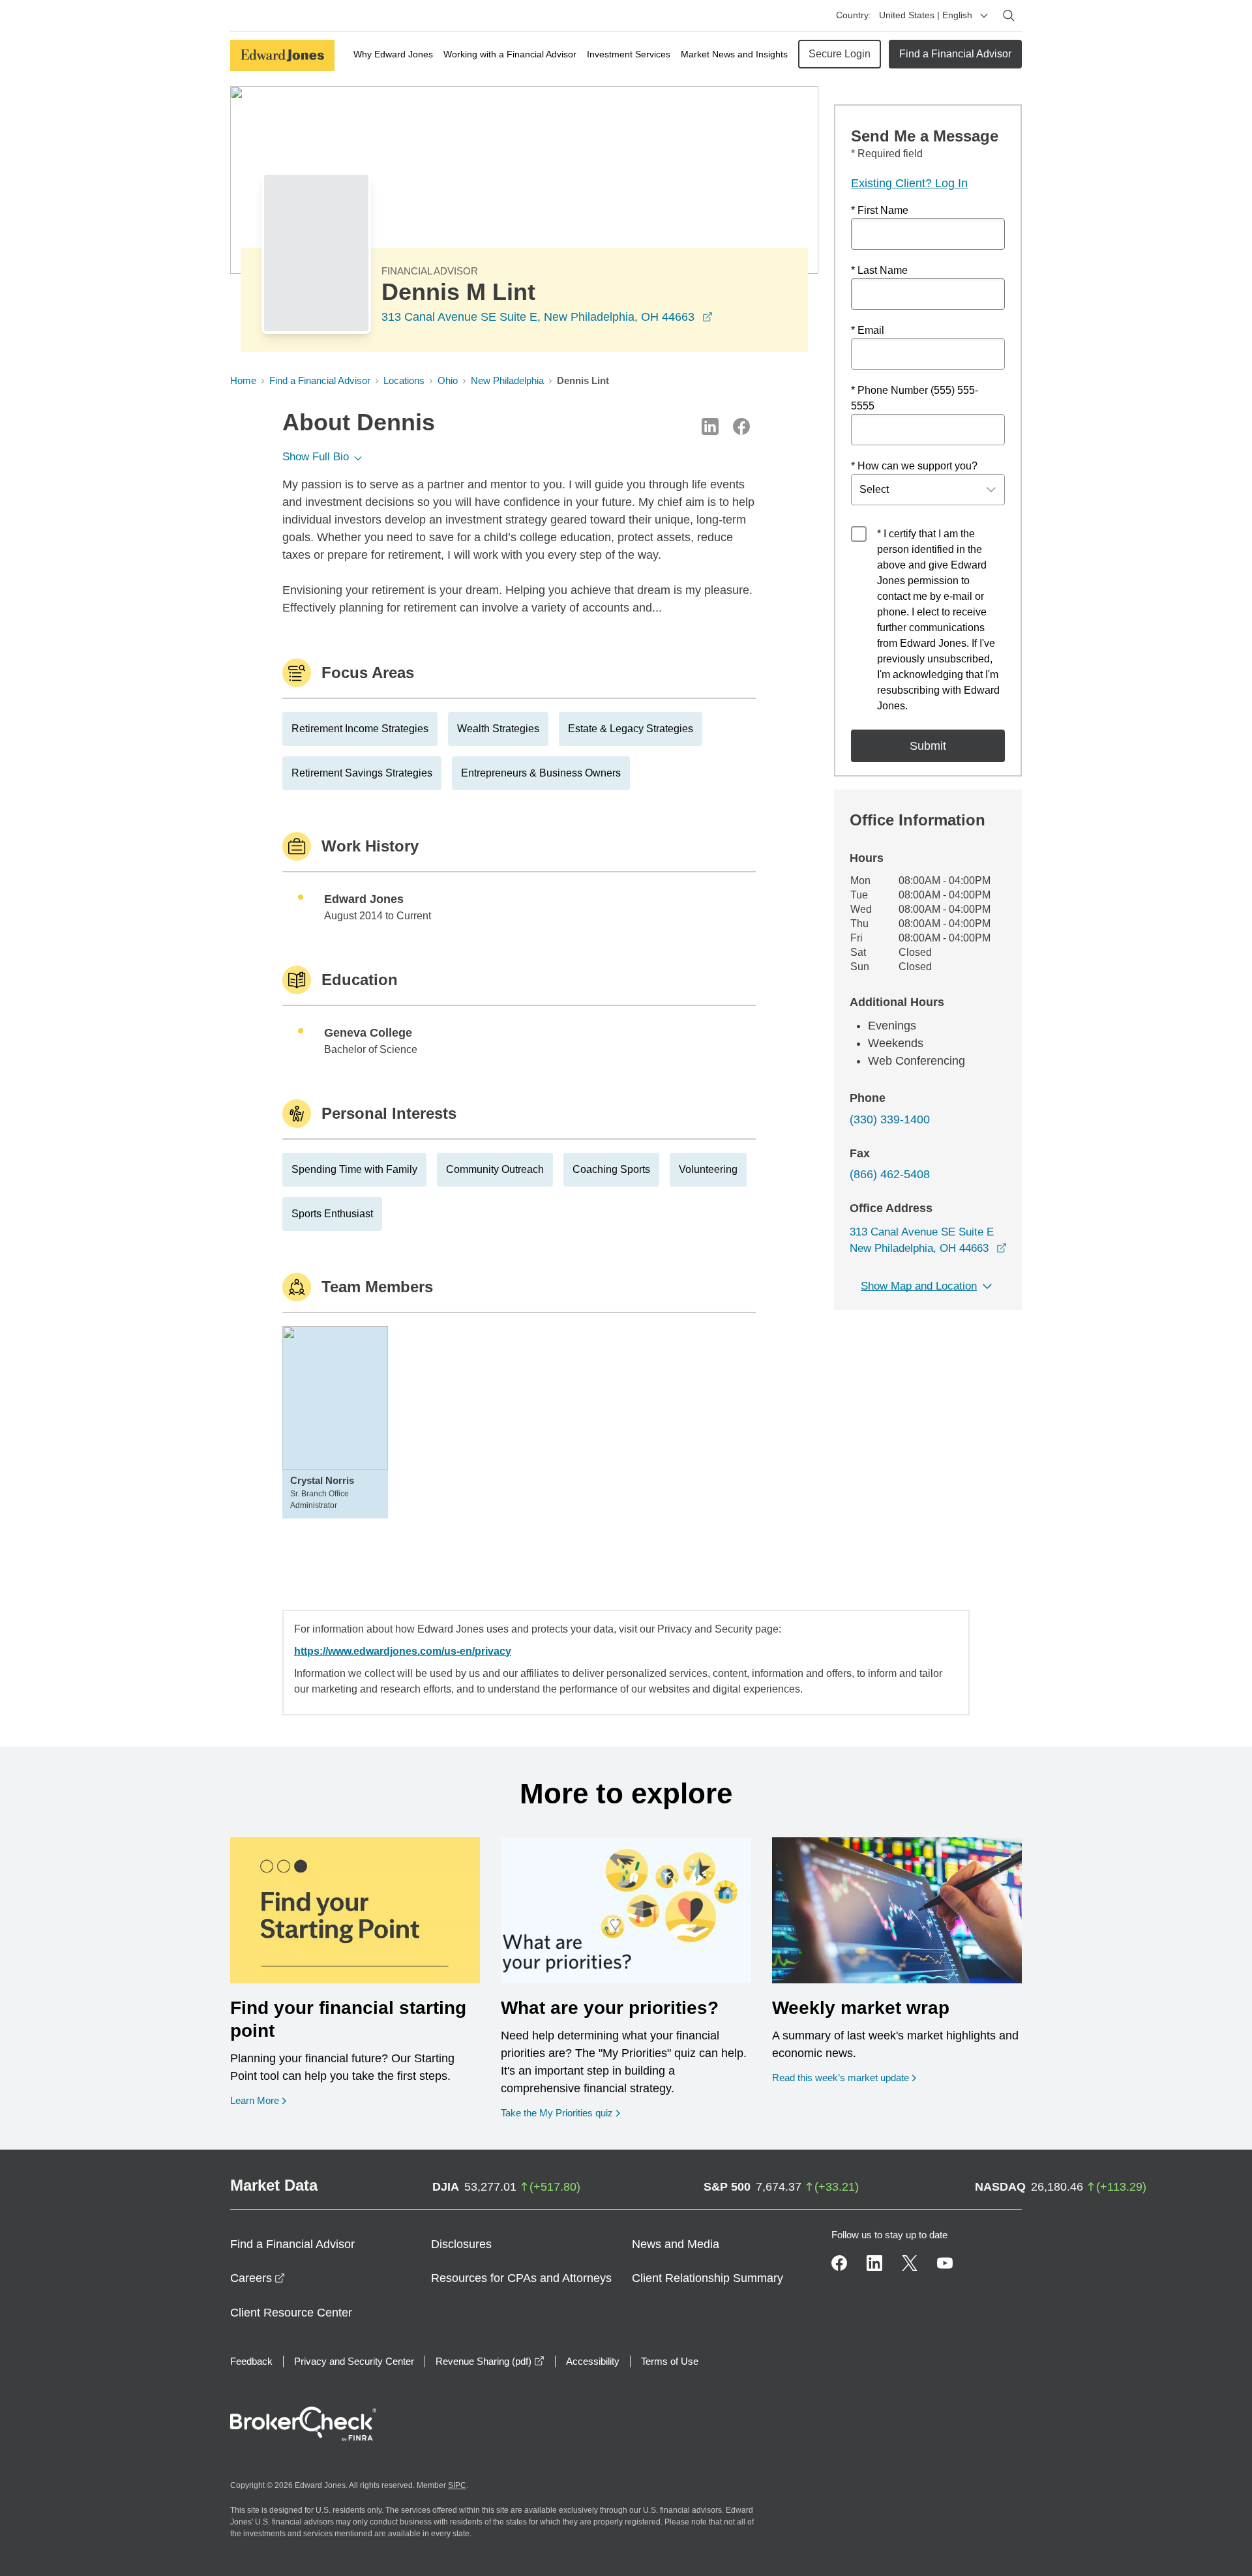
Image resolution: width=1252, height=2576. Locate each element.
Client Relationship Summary (708, 2278)
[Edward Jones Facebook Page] (839, 2263)
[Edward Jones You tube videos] (945, 2263)
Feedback (251, 2361)
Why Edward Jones (393, 54)
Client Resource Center (291, 2313)
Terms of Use (670, 2361)
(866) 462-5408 (890, 1174)
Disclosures (461, 2244)
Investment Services (629, 54)
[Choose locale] (984, 16)
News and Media (676, 2244)
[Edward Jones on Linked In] (874, 2263)
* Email (868, 330)
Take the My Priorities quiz (560, 2112)
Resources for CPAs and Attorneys (521, 2278)
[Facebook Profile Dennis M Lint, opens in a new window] (741, 426)
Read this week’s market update (841, 2078)
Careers (258, 2278)
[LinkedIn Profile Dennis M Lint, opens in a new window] (710, 426)
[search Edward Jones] (1009, 16)
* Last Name (879, 270)
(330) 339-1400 (890, 1119)
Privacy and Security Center (354, 2361)
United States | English (926, 15)
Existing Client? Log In (909, 183)
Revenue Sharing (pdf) (490, 2361)
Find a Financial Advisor (955, 54)
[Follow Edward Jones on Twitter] (910, 2263)
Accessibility (593, 2361)
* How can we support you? (914, 466)
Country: (854, 15)
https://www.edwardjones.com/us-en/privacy (403, 1651)
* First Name (880, 210)
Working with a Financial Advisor (510, 54)
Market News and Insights (734, 54)
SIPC (457, 2485)
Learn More (258, 2100)
